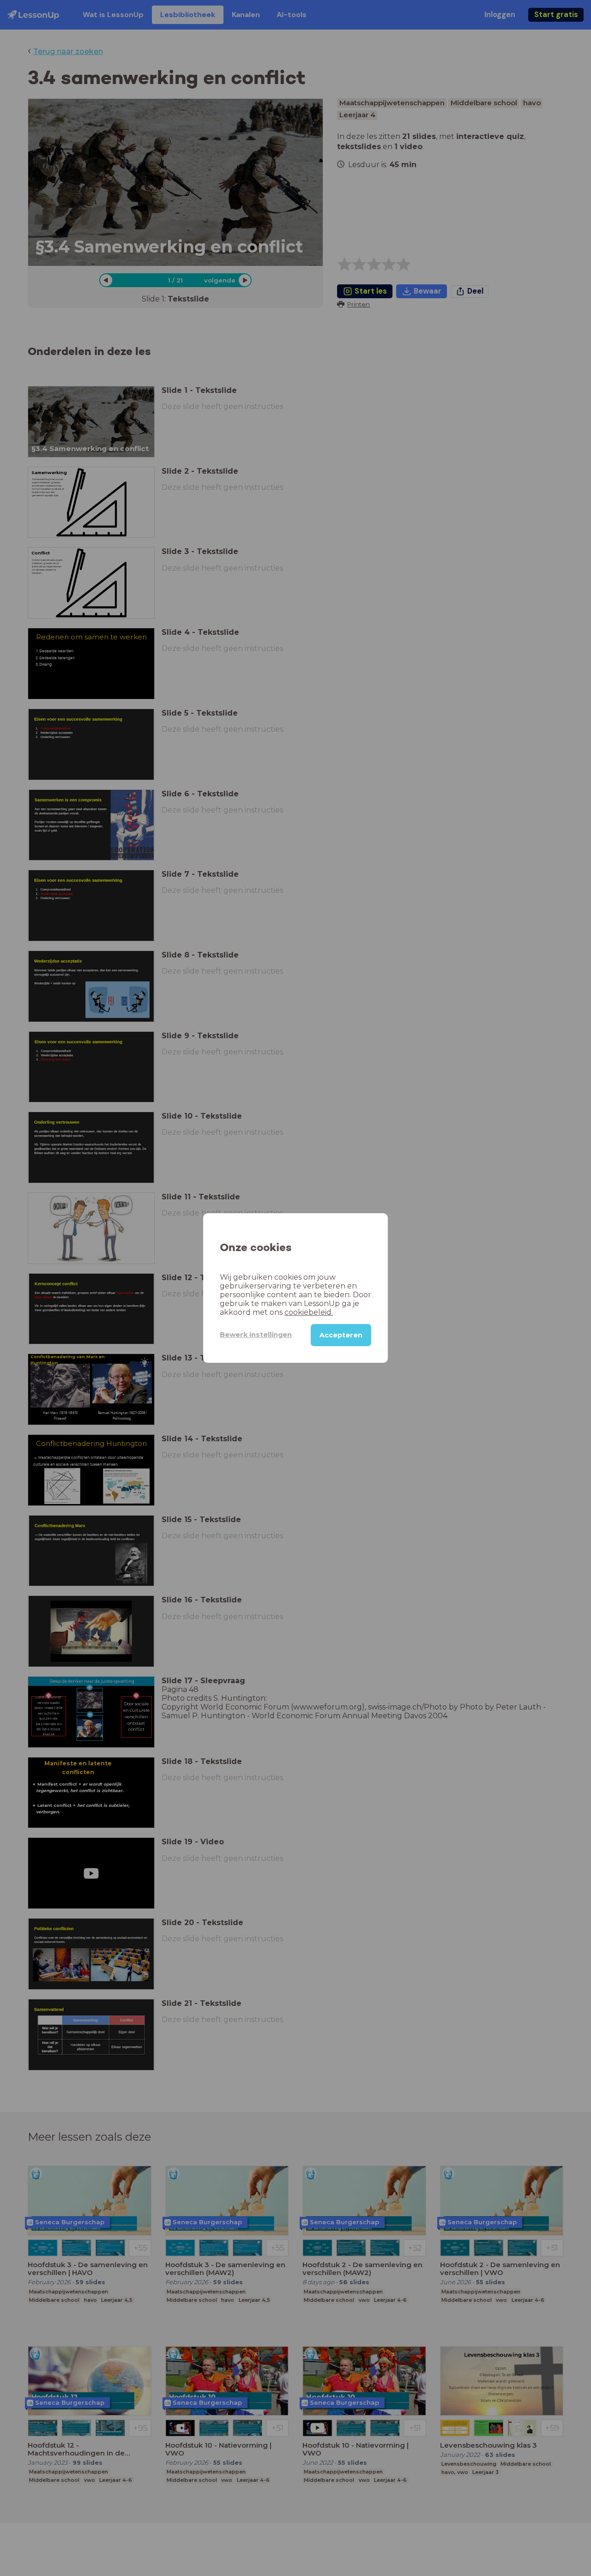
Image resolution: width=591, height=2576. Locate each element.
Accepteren (341, 1335)
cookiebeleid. (309, 1312)
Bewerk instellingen (256, 1335)
